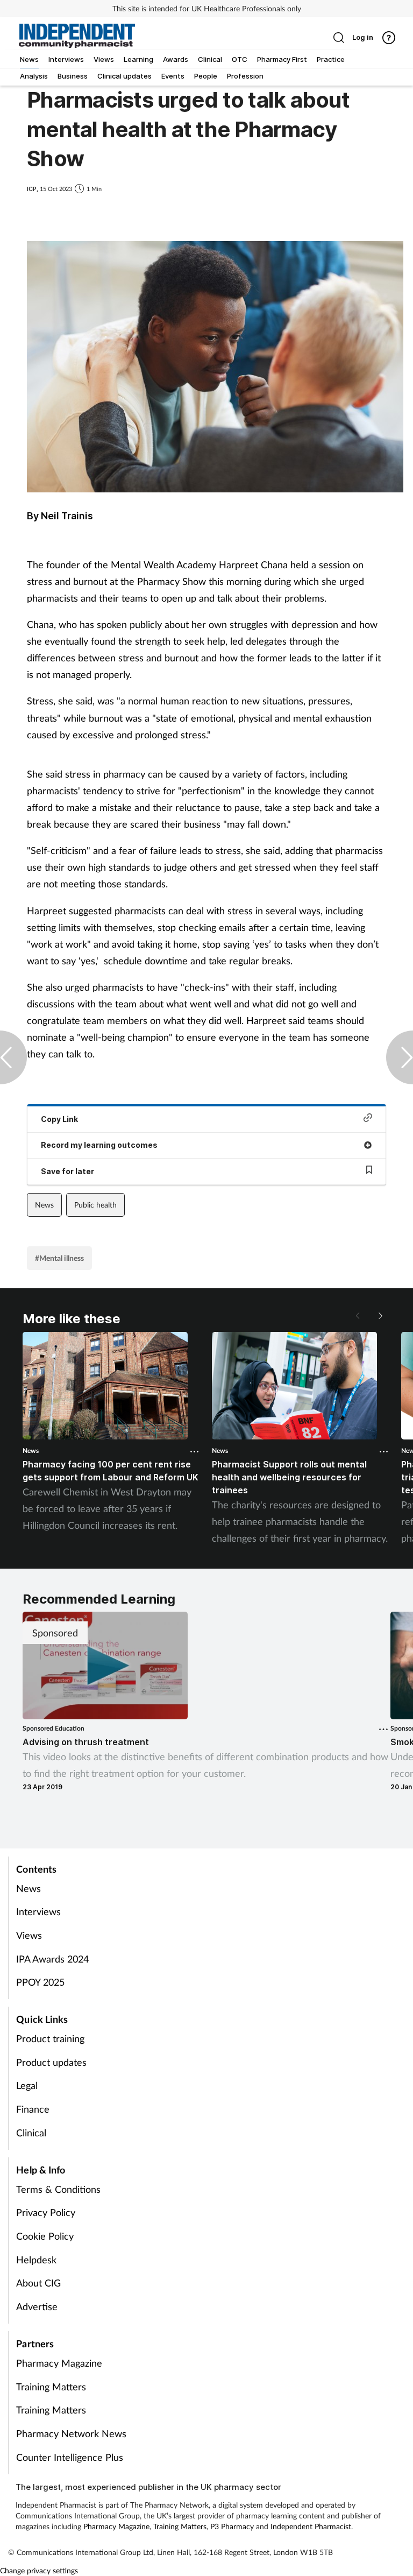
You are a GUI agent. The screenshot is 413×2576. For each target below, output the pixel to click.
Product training (50, 2038)
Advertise (37, 2306)
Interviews (38, 1911)
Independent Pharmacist (311, 2526)
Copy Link (59, 1119)
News (44, 1205)
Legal (27, 2085)
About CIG (38, 2283)
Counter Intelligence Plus (70, 2457)
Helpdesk (36, 2260)
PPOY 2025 (40, 1982)
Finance (33, 2109)
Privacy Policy (46, 2212)
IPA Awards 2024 (52, 1959)
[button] (380, 1316)
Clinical (31, 2133)
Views (29, 1935)
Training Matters (51, 2387)
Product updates (51, 2062)
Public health (95, 1205)
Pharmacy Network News (71, 2433)
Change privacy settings (39, 2570)
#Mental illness (59, 1258)
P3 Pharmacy (232, 2526)
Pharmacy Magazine (59, 2363)
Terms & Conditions (58, 2189)
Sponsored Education (54, 1728)
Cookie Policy (45, 2236)
